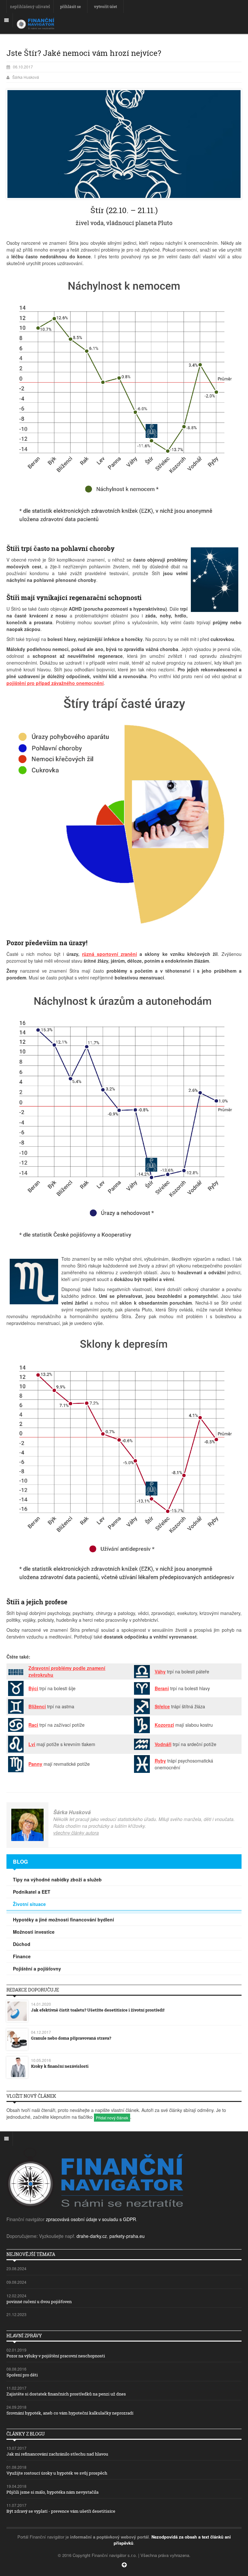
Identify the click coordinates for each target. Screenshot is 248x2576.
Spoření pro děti (22, 2375)
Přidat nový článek (112, 2118)
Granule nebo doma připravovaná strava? (71, 2038)
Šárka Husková (26, 77)
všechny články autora (76, 1833)
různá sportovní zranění (109, 954)
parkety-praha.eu (127, 2236)
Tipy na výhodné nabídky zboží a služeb (57, 1879)
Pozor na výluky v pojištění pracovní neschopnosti (56, 2356)
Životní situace (29, 1904)
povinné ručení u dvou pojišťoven (39, 2302)
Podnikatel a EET (32, 1892)
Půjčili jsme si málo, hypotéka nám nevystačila (52, 2492)
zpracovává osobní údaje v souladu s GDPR (91, 2219)
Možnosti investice (34, 1932)
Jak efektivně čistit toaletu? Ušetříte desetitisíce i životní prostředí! (98, 2010)
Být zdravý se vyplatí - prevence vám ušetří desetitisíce (61, 2511)
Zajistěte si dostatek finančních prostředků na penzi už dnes (66, 2394)
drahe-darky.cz (92, 2236)
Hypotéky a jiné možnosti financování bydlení (63, 1919)
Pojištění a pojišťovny (37, 1969)
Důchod (22, 1944)
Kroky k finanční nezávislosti (60, 2066)
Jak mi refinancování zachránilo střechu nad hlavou (57, 2454)
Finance (22, 1956)
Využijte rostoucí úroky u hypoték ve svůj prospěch (57, 2473)
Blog (20, 1862)
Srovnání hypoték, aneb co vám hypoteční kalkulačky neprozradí (70, 2413)
